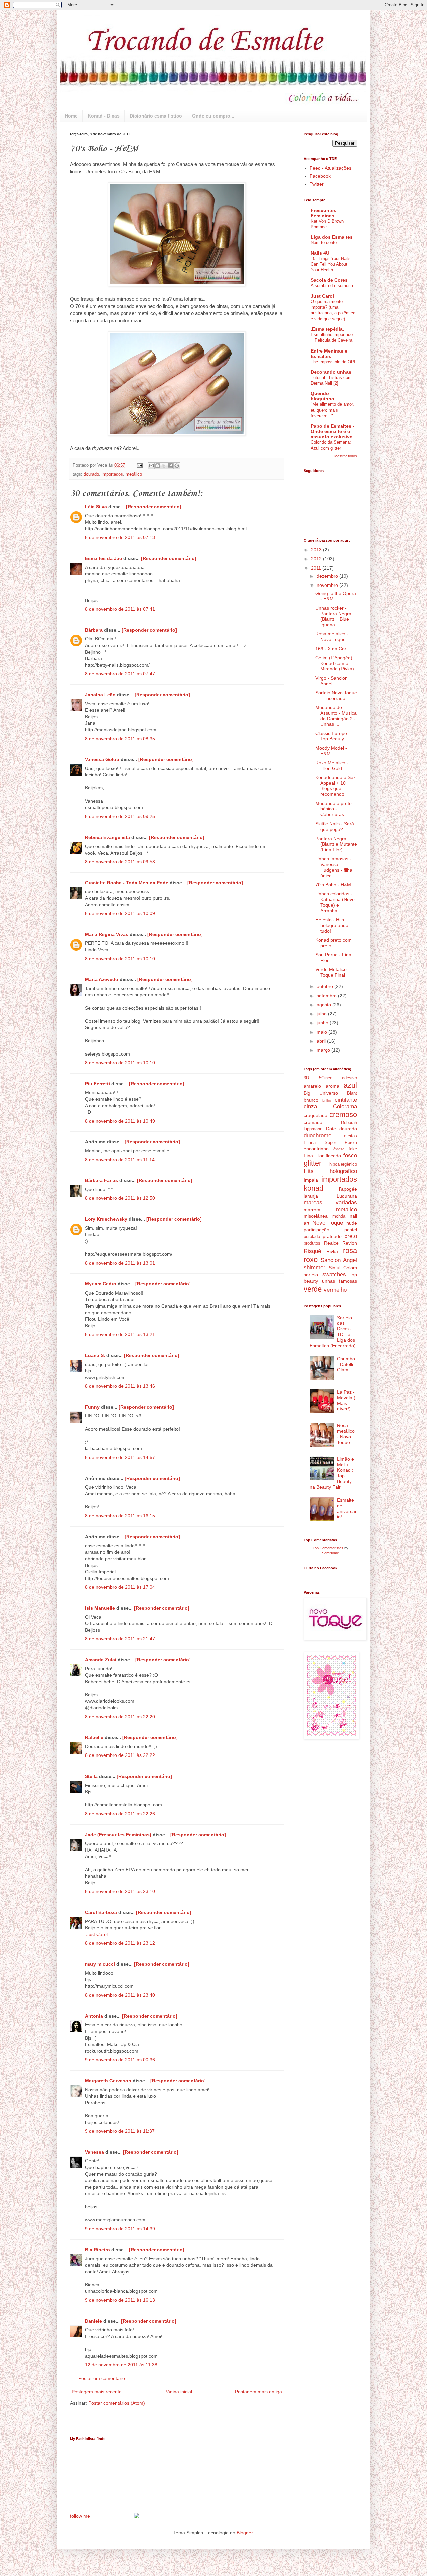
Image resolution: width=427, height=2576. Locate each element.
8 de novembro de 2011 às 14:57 (120, 1457)
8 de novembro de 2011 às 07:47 (120, 674)
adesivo (349, 1078)
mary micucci (100, 1964)
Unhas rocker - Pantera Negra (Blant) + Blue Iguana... (333, 616)
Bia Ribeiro (98, 2250)
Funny (92, 1407)
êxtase (339, 1149)
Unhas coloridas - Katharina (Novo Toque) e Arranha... (335, 902)
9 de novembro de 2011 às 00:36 (120, 2060)
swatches (334, 1275)
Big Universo (321, 1093)
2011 (317, 568)
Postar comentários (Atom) (117, 2403)
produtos (312, 1243)
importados (112, 474)
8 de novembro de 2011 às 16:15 (120, 1516)
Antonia (94, 2016)
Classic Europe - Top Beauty (333, 736)
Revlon (350, 1243)
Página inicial (178, 2392)
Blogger (245, 2533)
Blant (352, 1093)
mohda (339, 1216)
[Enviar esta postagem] (139, 465)
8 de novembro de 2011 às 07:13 (120, 537)
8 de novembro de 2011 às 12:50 (120, 1198)
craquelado (315, 1115)
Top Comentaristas (328, 1548)
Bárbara (94, 630)
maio (322, 1032)
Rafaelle (94, 1737)
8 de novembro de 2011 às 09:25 (120, 816)
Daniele (94, 2321)
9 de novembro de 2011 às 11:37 (120, 2131)
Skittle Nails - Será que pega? (335, 826)
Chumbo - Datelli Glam (346, 1364)
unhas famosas (339, 1281)
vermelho (335, 1290)
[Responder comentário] (154, 507)
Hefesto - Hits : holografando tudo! (332, 925)
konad (313, 1188)
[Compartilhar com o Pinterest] (177, 466)
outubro (325, 986)
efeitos (350, 1136)
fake (353, 1149)
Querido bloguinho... (324, 396)
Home (71, 116)
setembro (327, 996)
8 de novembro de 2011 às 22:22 (120, 1755)
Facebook (320, 176)
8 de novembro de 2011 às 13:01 (120, 1263)
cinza (310, 1106)
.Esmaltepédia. (327, 329)
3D (306, 1078)
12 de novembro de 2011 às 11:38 (121, 2365)
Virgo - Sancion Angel (331, 681)
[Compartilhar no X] (164, 466)
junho (323, 1023)
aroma (332, 1086)
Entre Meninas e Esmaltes (329, 354)
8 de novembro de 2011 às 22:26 (120, 1814)
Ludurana (347, 1196)
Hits (309, 1171)
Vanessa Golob (102, 759)
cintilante (346, 1100)
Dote (331, 1129)
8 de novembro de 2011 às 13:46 (120, 1386)
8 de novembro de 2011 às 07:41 (120, 609)
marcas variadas (330, 1203)
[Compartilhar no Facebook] (170, 466)
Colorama (345, 1106)
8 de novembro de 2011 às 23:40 (120, 1995)
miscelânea (316, 1216)
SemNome (330, 1553)
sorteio (311, 1275)
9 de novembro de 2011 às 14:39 (120, 2229)
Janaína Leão (100, 695)
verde (313, 1289)
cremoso (343, 1114)
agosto (324, 1005)
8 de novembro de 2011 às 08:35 (120, 739)
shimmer (314, 1268)
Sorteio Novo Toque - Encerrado (336, 695)
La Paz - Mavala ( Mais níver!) (346, 1400)
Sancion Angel (339, 1260)
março (324, 1050)
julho (322, 1014)
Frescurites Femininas (323, 213)
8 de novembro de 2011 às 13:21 (120, 1334)
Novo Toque (328, 1223)
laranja (311, 1196)
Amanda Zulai (101, 1660)
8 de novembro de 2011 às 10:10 (120, 959)
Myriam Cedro (101, 1284)
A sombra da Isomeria (332, 286)
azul (350, 1085)
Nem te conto (324, 243)
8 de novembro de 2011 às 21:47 (120, 1639)
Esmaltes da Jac (104, 558)
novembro (328, 585)
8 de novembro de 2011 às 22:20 (120, 1717)
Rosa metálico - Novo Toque (332, 636)
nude (352, 1223)
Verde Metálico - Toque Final (332, 972)
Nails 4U (320, 253)
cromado (313, 1122)
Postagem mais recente (97, 2392)
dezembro (328, 576)
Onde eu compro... (213, 116)
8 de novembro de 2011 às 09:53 (120, 862)
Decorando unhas (331, 372)
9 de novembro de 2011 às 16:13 (120, 2300)
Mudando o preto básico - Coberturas (333, 809)
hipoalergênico (343, 1164)
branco (311, 1100)
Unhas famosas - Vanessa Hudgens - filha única (334, 867)
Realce (331, 1243)
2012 (317, 559)
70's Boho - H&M (333, 885)
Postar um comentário (102, 2378)
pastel (351, 1230)
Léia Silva (96, 507)
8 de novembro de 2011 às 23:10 (120, 1891)
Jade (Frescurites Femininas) (118, 1835)
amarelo (312, 1086)
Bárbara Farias (102, 1180)
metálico (134, 474)
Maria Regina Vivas (107, 934)
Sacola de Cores (329, 280)
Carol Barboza (101, 1912)
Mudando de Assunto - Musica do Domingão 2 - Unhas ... (336, 716)
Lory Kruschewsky (106, 1219)
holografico (343, 1171)
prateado (332, 1236)
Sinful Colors (343, 1268)
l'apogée (348, 1189)
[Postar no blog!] (158, 466)
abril (322, 1041)
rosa (350, 1251)
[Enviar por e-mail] (151, 466)
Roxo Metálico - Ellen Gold (332, 766)
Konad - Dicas (104, 116)
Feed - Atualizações (330, 168)
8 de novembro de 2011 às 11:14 (120, 1160)
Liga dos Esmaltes (332, 237)
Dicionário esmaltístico (156, 116)
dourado (91, 474)
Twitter (317, 184)
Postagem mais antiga (258, 2392)
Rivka (332, 1251)
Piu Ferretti (98, 1084)
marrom (312, 1210)
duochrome (317, 1135)
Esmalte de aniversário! (347, 1508)
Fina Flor (314, 1156)
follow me (80, 2516)
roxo (311, 1260)
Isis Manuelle (100, 1608)
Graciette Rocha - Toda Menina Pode (127, 883)
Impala (311, 1180)
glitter (312, 1163)
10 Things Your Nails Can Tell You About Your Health (331, 264)
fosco (350, 1155)
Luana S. (95, 1355)
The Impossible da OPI (333, 362)
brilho (327, 1100)
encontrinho (316, 1149)
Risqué (312, 1251)
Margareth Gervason (108, 2081)
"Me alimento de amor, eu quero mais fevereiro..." (332, 410)
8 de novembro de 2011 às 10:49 (120, 1121)
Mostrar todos (346, 456)
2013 (317, 550)
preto (351, 1236)
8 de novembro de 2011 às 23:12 (120, 1943)
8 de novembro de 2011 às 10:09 (120, 913)
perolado (312, 1237)
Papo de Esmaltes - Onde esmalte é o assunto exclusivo (332, 431)
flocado (333, 1156)
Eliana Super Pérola (330, 1143)
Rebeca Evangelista (108, 837)
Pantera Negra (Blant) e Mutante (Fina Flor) (336, 844)
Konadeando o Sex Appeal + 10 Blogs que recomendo (335, 786)
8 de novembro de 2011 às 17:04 (120, 1587)
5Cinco (326, 1078)
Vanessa (95, 2152)
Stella (91, 1776)
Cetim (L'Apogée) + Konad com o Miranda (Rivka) (336, 663)
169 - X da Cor (331, 649)
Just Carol (97, 1934)
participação (316, 1230)
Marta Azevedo (102, 979)
